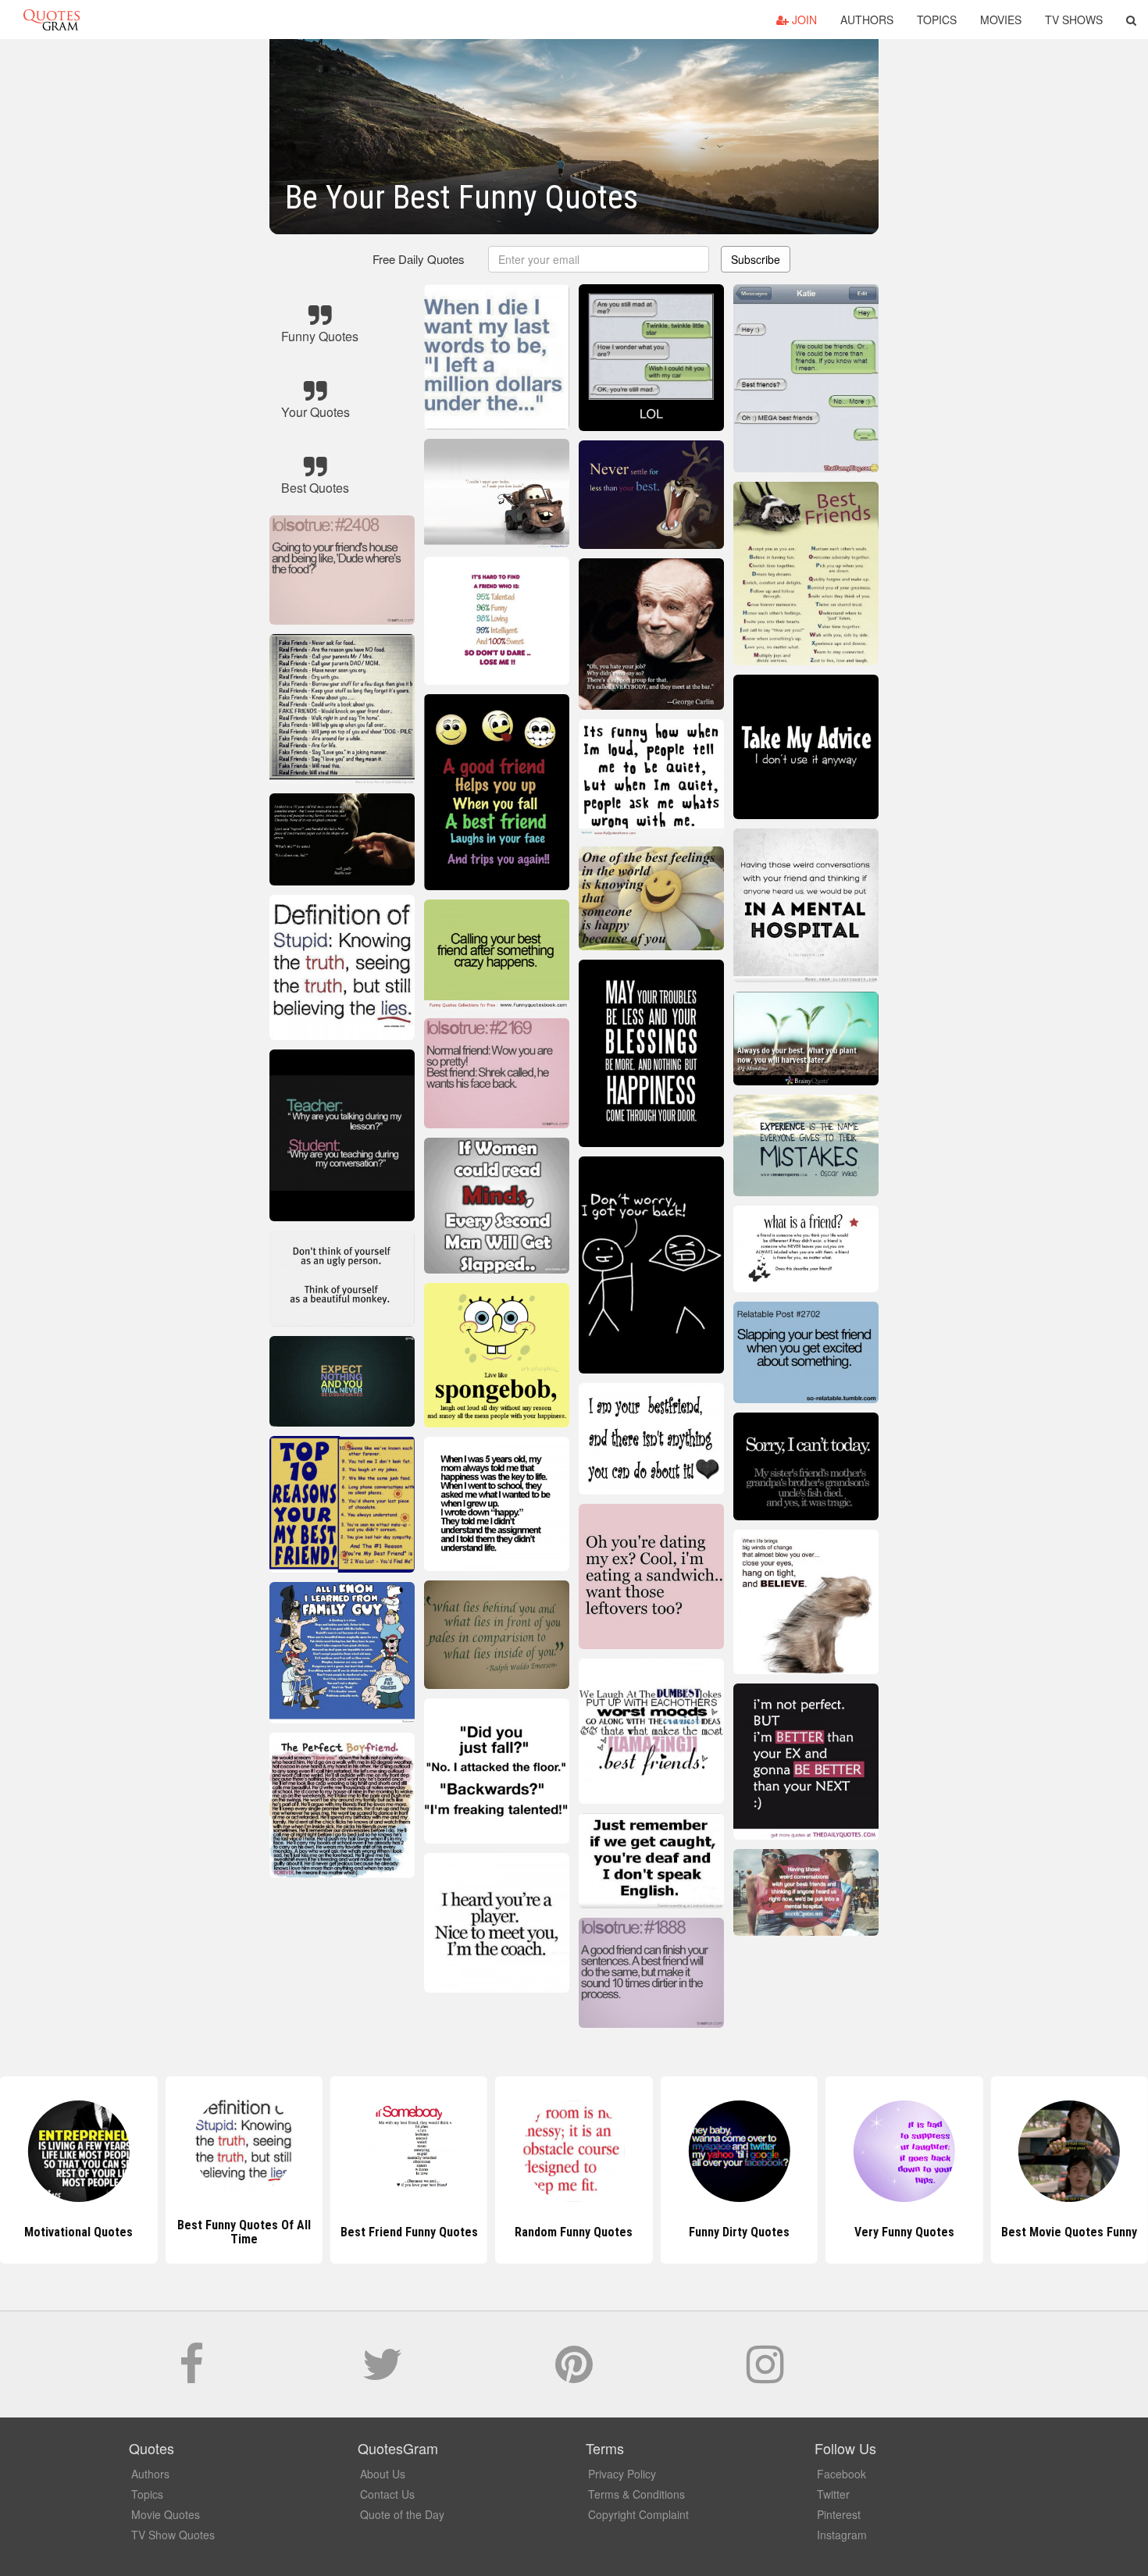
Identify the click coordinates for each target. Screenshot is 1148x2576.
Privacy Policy (622, 2474)
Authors (867, 20)
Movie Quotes (166, 2514)
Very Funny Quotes (739, 2232)
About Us (383, 2474)
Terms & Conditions (636, 2494)
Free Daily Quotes (419, 259)
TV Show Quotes (173, 2535)
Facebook (841, 2474)
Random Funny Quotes (409, 2232)
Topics (937, 20)
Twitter (833, 2494)
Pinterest (839, 2514)
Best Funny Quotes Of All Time (78, 2232)
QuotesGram (52, 20)
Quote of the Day (402, 2514)
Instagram (842, 2535)
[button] (1131, 20)
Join (803, 20)
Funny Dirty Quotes (574, 2232)
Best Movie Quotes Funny (904, 2232)
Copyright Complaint (638, 2514)
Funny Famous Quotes (1069, 2232)
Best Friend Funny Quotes (244, 2232)
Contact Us (387, 2494)
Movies (1001, 20)
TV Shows (1074, 20)
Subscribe (756, 259)
